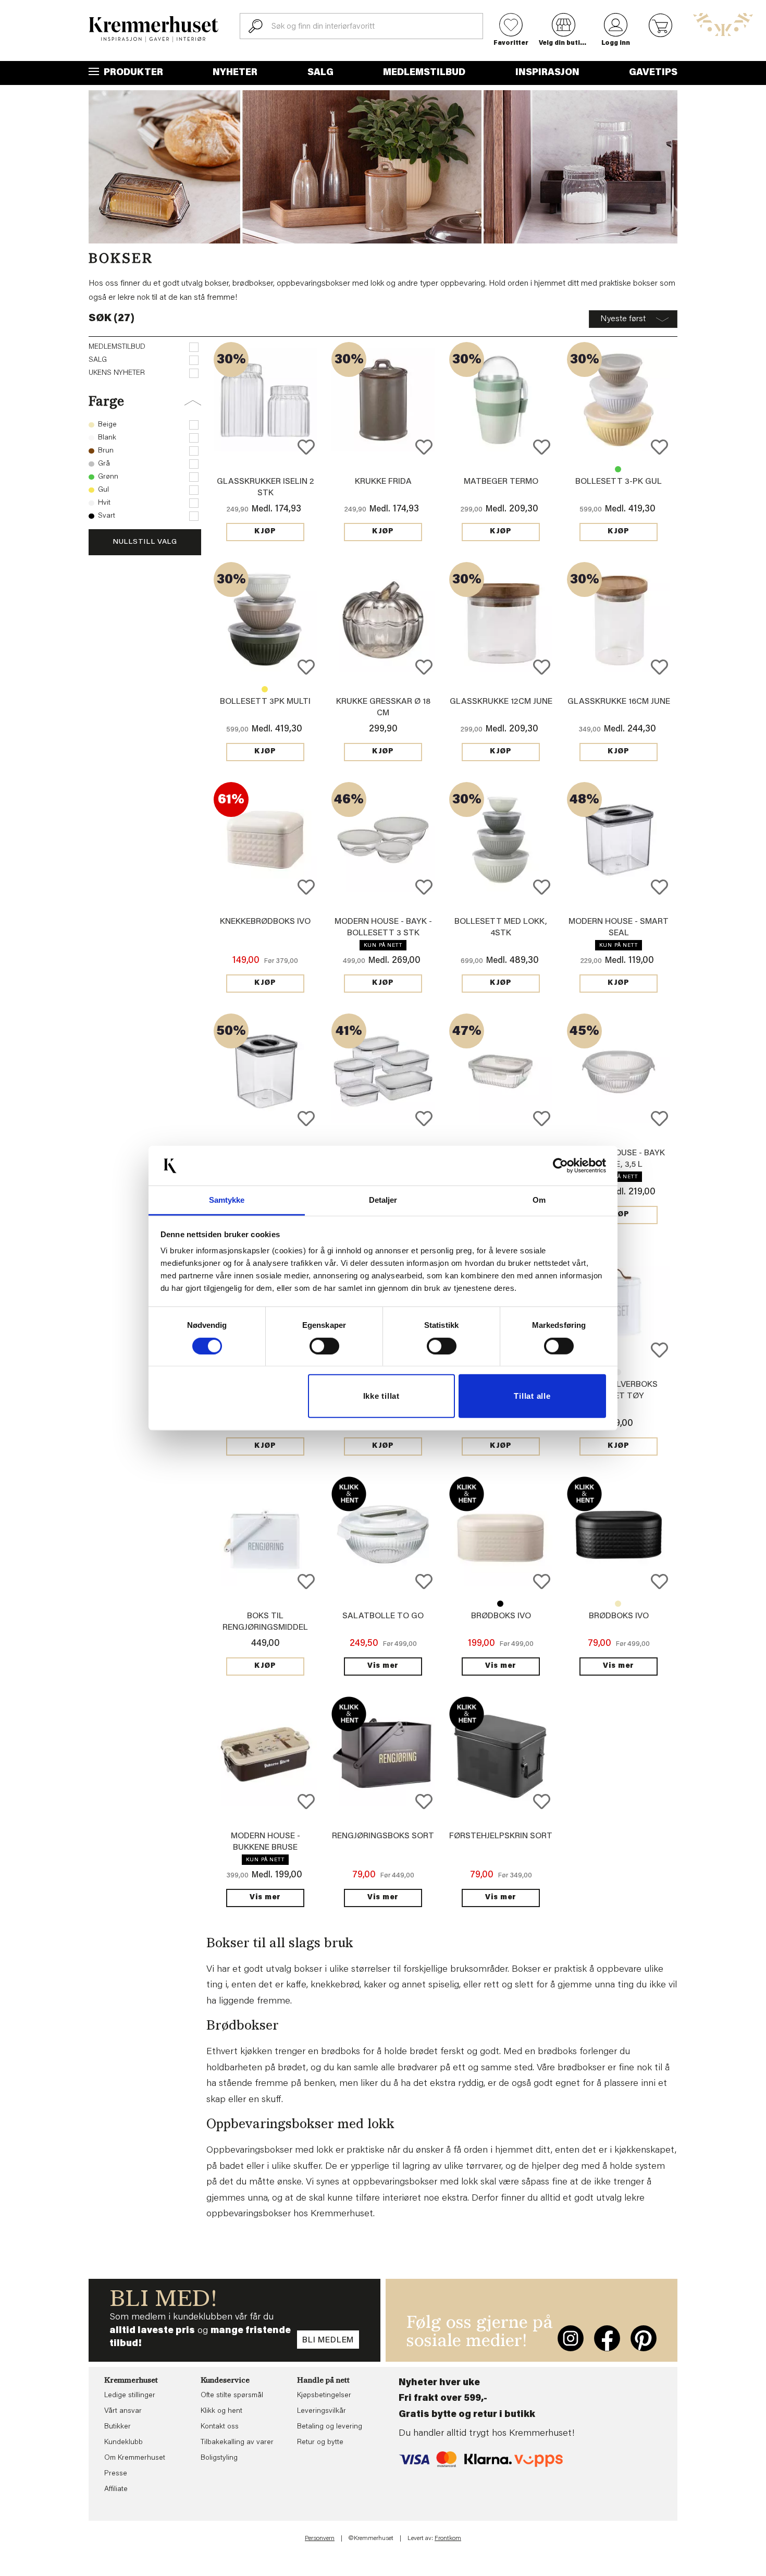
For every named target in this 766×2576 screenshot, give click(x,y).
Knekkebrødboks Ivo (265, 922)
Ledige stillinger (130, 2396)
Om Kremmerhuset (135, 2458)
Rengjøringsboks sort (383, 1836)
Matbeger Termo (501, 482)
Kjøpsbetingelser (324, 2396)
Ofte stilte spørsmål (232, 2396)
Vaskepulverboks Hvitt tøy (618, 1372)
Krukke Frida (383, 482)
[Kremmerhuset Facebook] (607, 2338)
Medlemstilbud (424, 73)
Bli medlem (328, 2340)
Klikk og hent (221, 2411)
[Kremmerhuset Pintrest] (644, 2338)
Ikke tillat (381, 1396)
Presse (116, 2474)
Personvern (320, 2538)
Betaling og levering (330, 2427)
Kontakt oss (220, 2427)
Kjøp (265, 532)
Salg (320, 73)
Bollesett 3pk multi (618, 469)
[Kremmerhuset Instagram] (571, 2338)
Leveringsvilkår (322, 2411)
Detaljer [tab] (383, 1200)
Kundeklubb (123, 2443)
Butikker (118, 2427)
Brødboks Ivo (500, 1604)
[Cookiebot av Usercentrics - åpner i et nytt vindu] (560, 1166)
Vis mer (383, 1666)
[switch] (324, 1346)
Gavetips (653, 73)
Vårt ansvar (123, 2411)
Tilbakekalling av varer (237, 2443)
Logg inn (616, 43)
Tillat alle (532, 1396)
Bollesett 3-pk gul (619, 482)
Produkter (132, 73)
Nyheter (235, 73)
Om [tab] (539, 1200)
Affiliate (116, 2489)
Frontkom (448, 2538)
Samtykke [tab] (227, 1200)
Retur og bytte (320, 2443)
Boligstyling (219, 2458)
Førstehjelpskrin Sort (501, 1836)
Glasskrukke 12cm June (501, 702)
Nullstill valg (145, 542)
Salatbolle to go (383, 1616)
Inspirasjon (547, 73)
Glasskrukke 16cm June (619, 702)
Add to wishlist (306, 447)
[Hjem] (154, 29)
